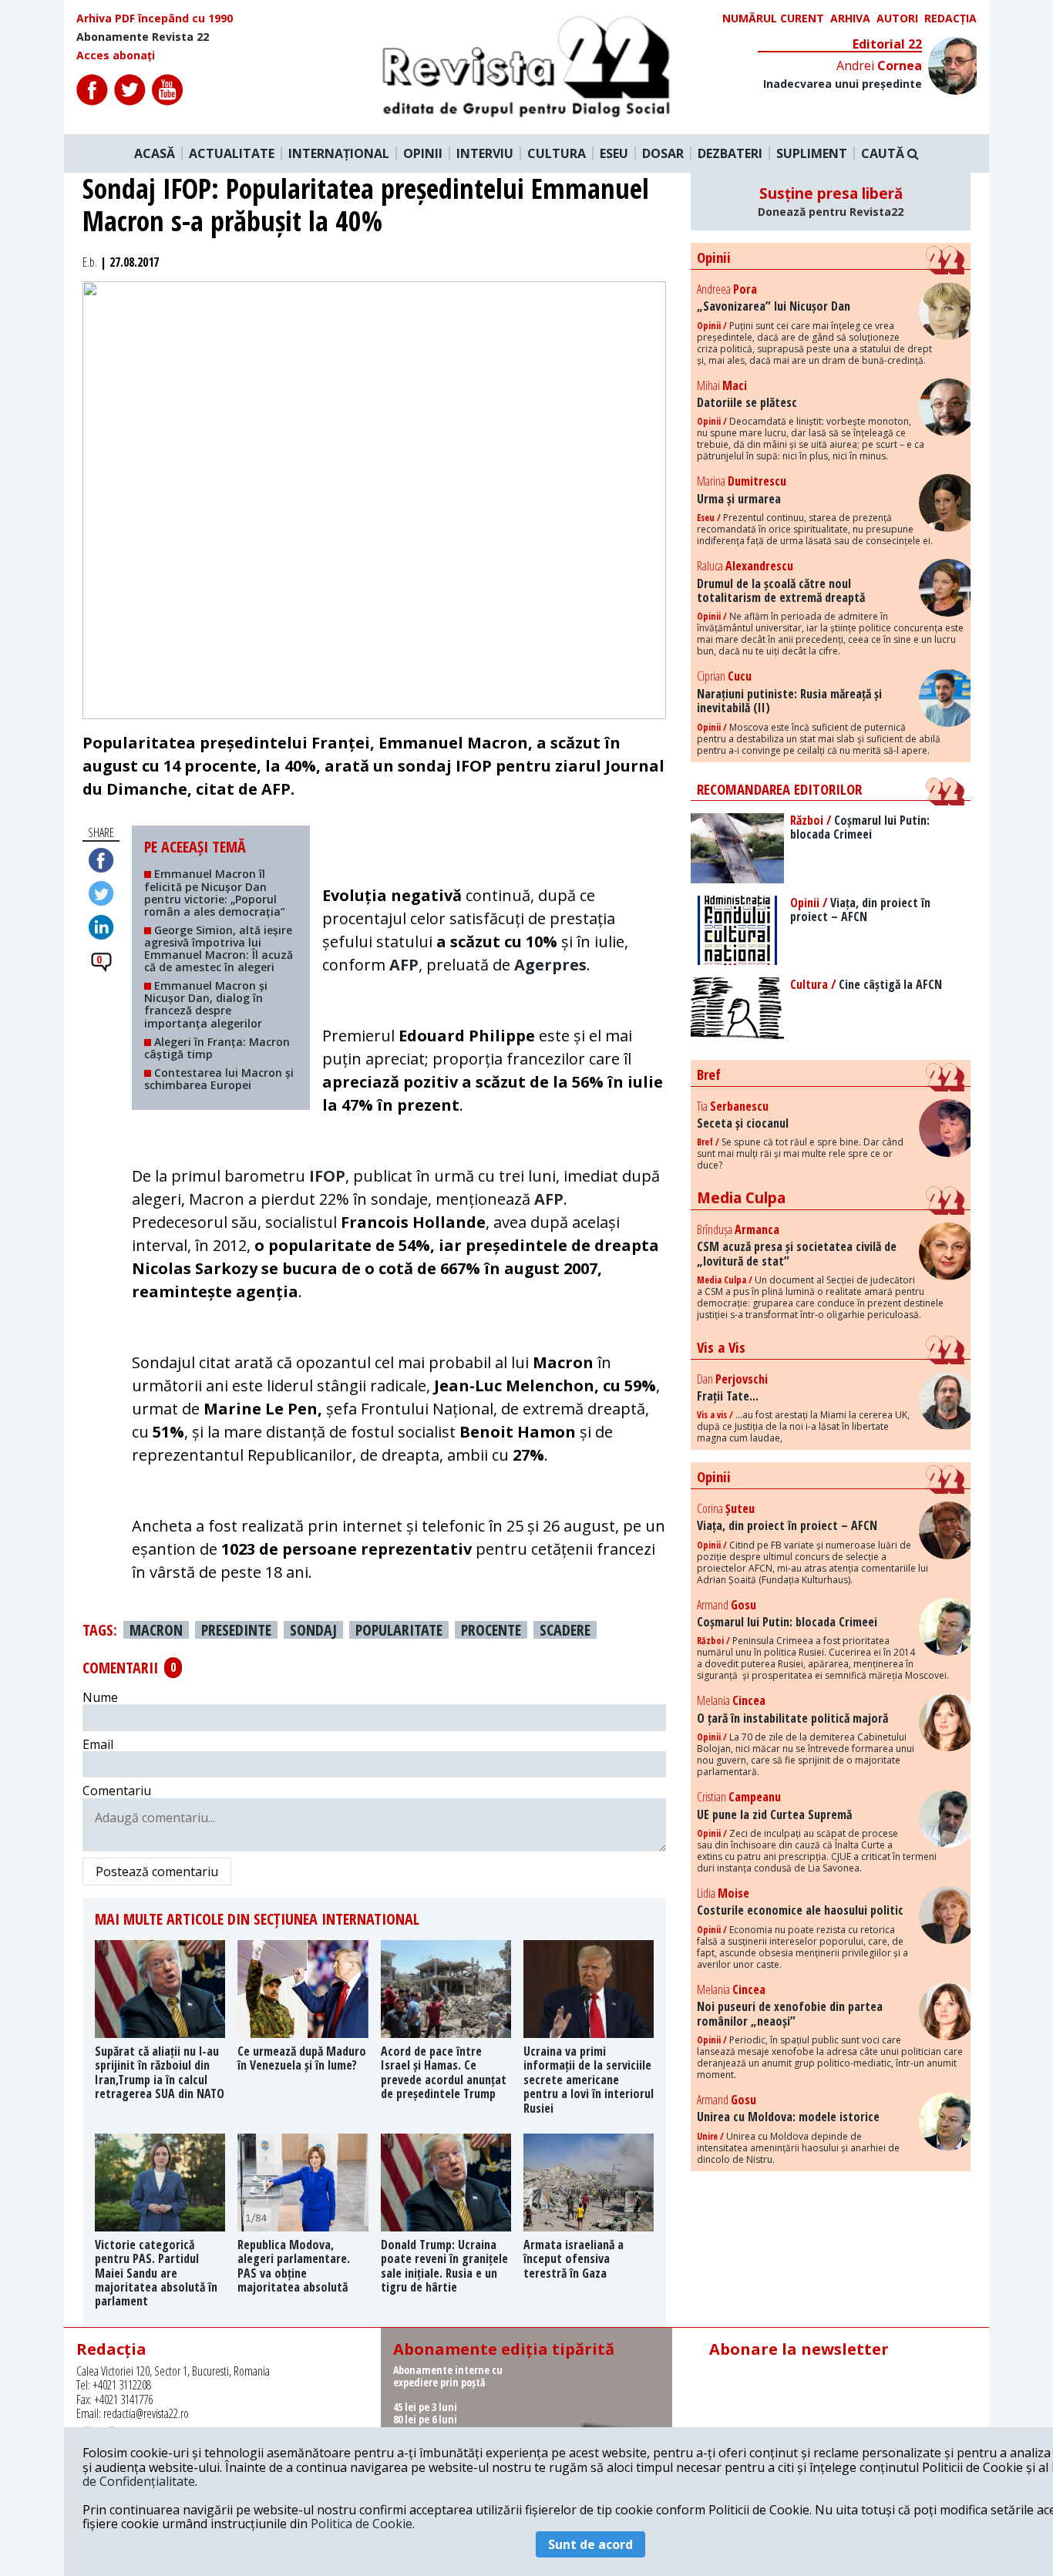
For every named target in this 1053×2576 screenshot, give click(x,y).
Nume (100, 1697)
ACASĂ (155, 153)
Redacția (950, 18)
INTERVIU (485, 153)
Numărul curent (773, 18)
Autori (897, 18)
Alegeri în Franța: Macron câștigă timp (217, 1048)
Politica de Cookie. (363, 2524)
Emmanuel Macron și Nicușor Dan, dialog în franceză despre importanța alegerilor (206, 1004)
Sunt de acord (590, 2544)
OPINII (423, 153)
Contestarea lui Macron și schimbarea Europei (219, 1079)
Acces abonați (116, 55)
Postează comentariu (157, 1871)
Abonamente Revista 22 (143, 37)
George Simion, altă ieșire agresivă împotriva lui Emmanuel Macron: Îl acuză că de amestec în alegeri (219, 948)
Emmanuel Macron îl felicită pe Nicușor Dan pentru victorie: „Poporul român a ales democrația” (215, 892)
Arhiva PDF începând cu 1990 (155, 18)
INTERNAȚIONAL (339, 153)
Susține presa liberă (831, 201)
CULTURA (557, 153)
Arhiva (850, 18)
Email (98, 1744)
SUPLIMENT (812, 153)
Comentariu (117, 1791)
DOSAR (663, 153)
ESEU (614, 153)
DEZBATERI (730, 153)
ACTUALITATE (232, 153)
